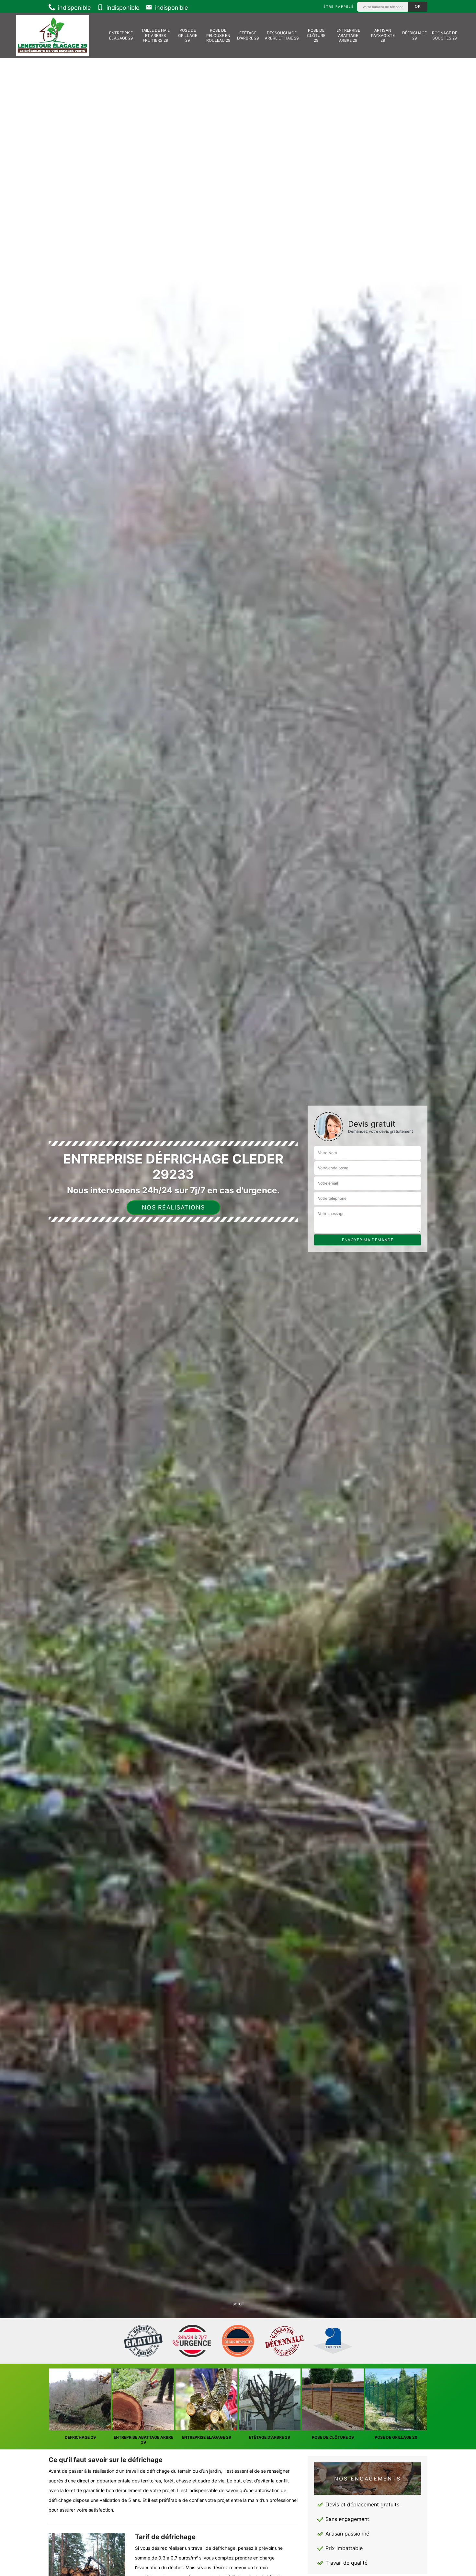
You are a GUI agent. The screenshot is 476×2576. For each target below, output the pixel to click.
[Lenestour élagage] (53, 35)
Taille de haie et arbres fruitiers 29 (155, 35)
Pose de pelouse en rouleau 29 (218, 35)
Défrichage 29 (414, 35)
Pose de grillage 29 (188, 35)
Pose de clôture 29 (316, 35)
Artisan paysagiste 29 (383, 35)
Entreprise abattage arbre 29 (348, 35)
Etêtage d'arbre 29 (248, 35)
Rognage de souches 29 (445, 35)
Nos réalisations (173, 1207)
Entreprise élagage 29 (121, 35)
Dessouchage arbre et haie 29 (282, 35)
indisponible (74, 8)
